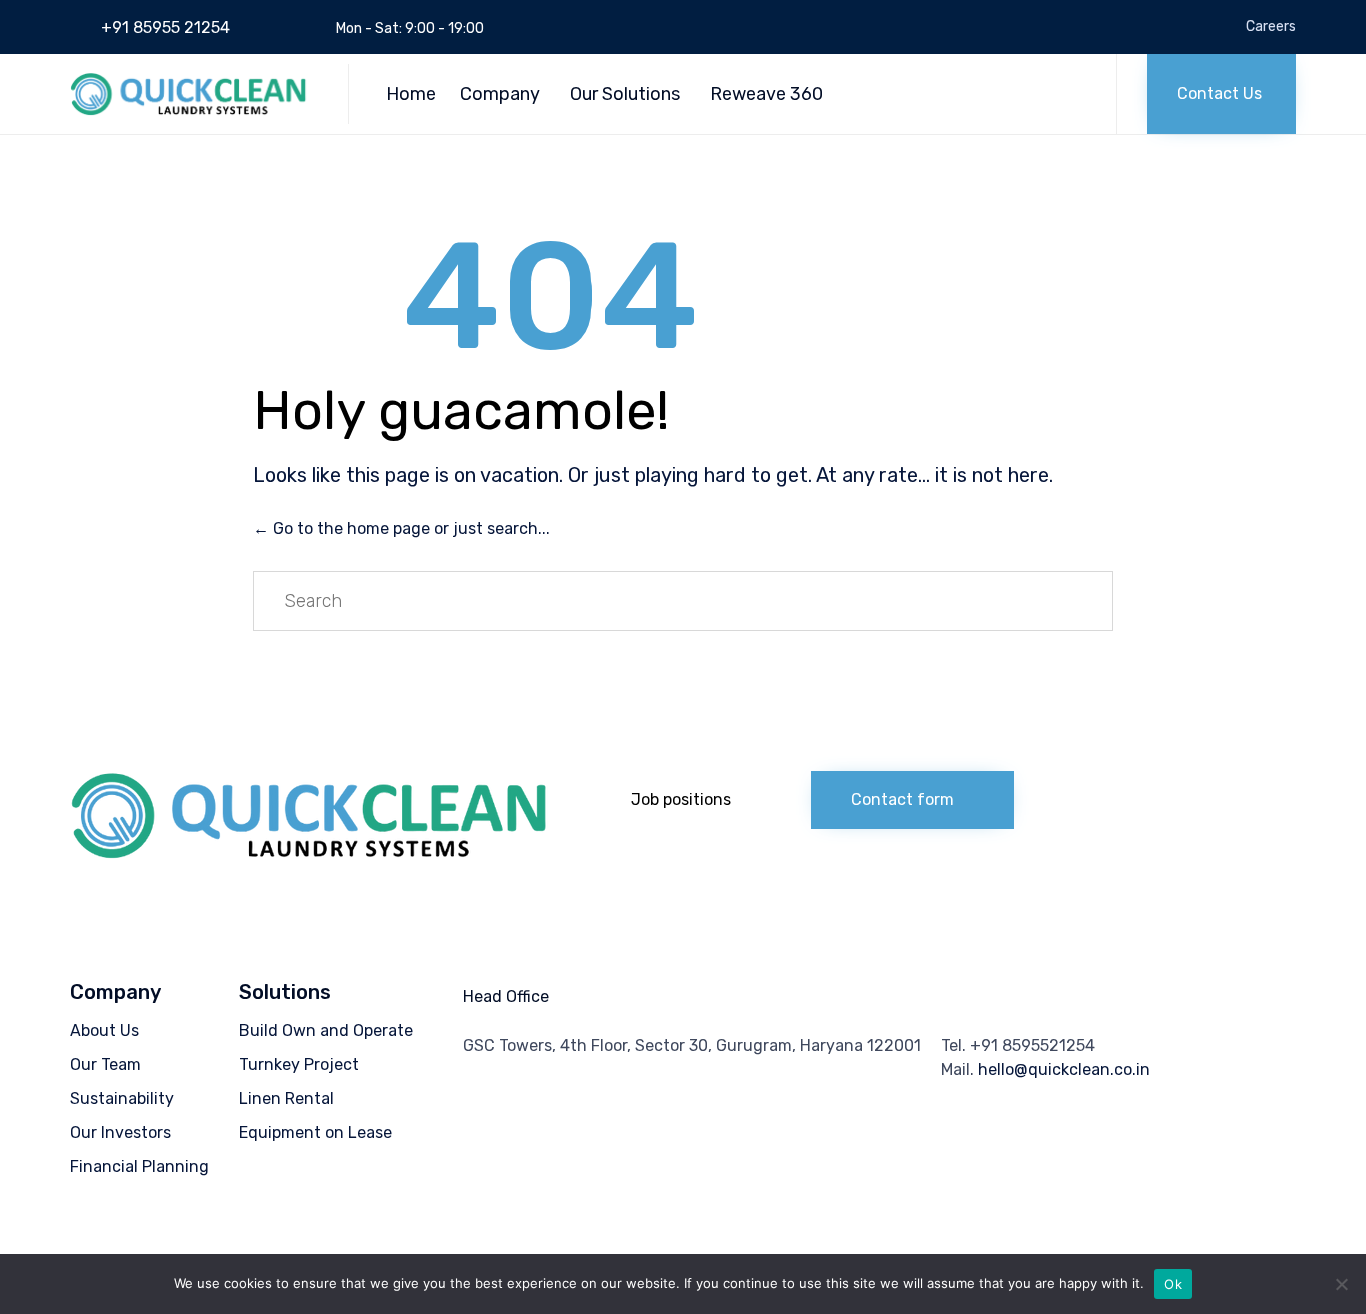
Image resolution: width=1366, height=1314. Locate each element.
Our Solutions (625, 94)
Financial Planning (139, 1166)
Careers (1271, 27)
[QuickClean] (194, 94)
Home (411, 94)
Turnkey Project (299, 1064)
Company (500, 94)
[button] (1221, 94)
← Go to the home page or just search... (401, 528)
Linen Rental (286, 1098)
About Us (104, 1030)
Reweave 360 (766, 94)
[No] (1341, 1284)
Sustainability (122, 1098)
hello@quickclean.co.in (1064, 1069)
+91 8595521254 (1032, 1045)
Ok (1173, 1284)
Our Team (105, 1064)
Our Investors (120, 1132)
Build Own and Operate (326, 1030)
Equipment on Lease (315, 1132)
